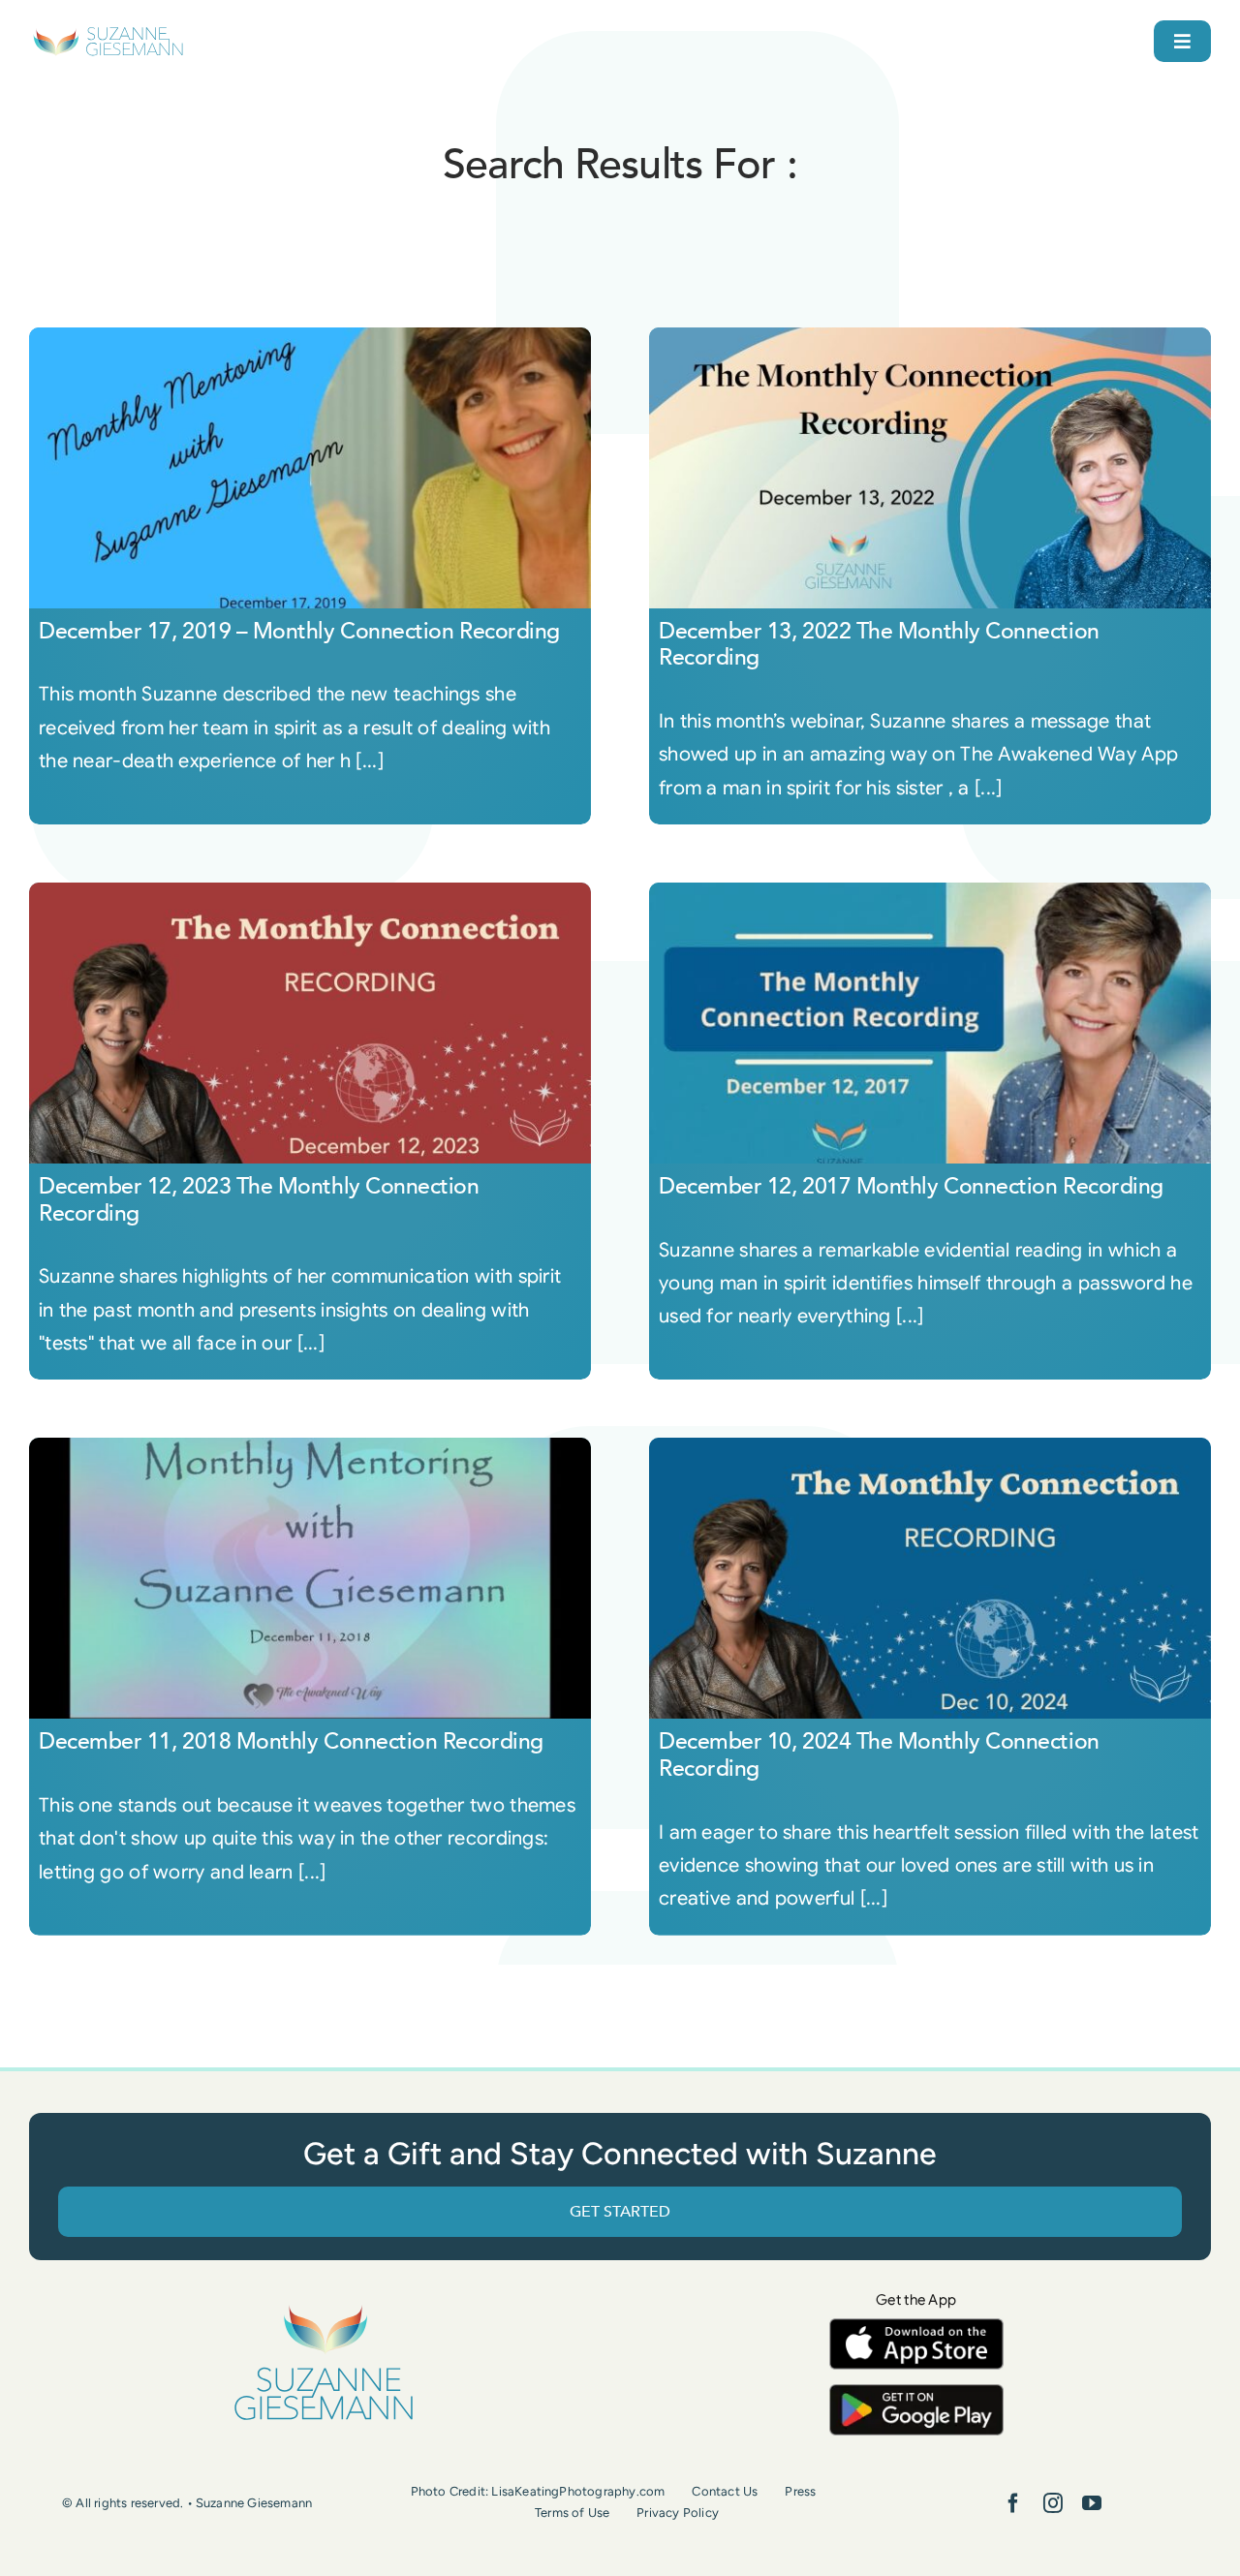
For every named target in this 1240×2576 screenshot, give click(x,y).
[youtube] (1092, 2503)
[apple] (916, 2328)
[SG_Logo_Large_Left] (108, 33)
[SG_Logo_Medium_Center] (324, 2306)
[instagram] (1053, 2503)
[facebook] (1013, 2503)
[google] (916, 2393)
